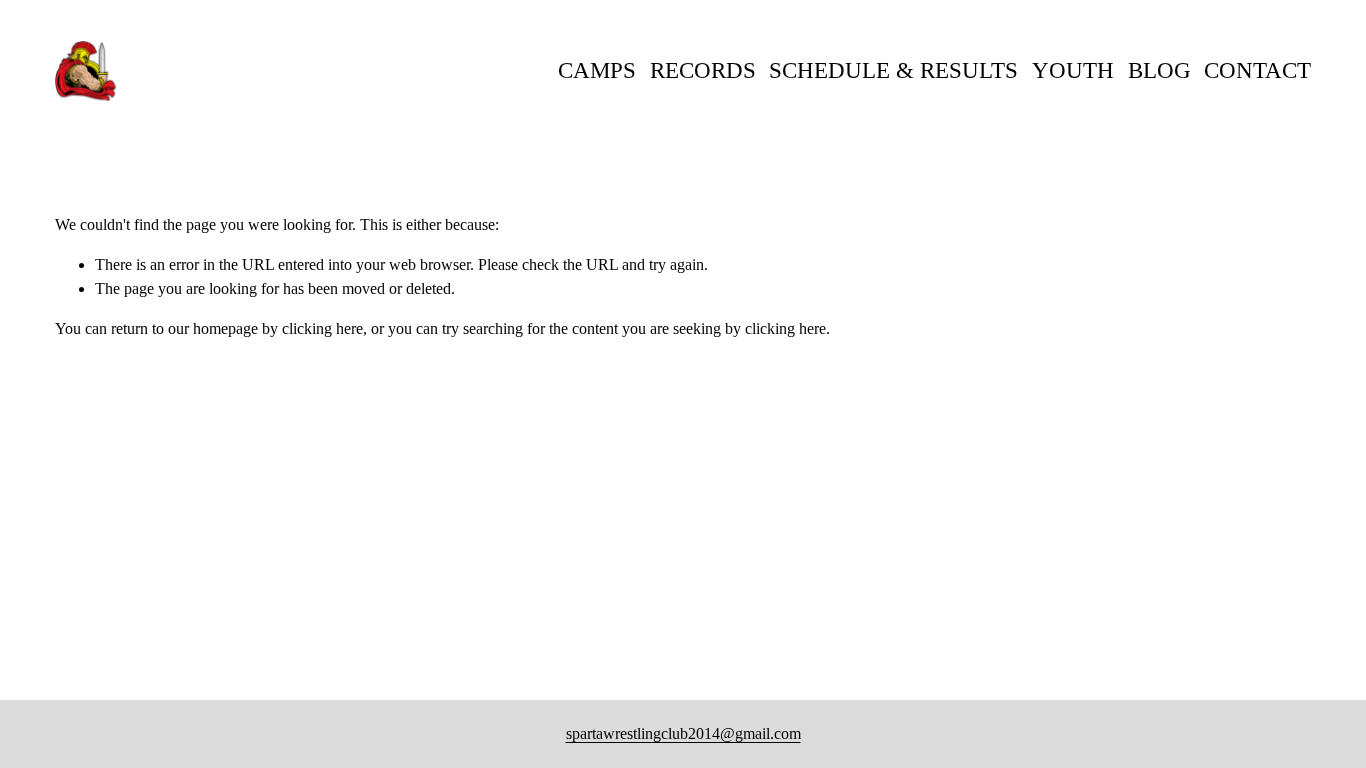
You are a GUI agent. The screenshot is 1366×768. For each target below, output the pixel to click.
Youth (1073, 70)
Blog (1159, 70)
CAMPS (597, 70)
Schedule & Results (893, 70)
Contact (1257, 70)
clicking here (322, 328)
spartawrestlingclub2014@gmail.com (683, 733)
